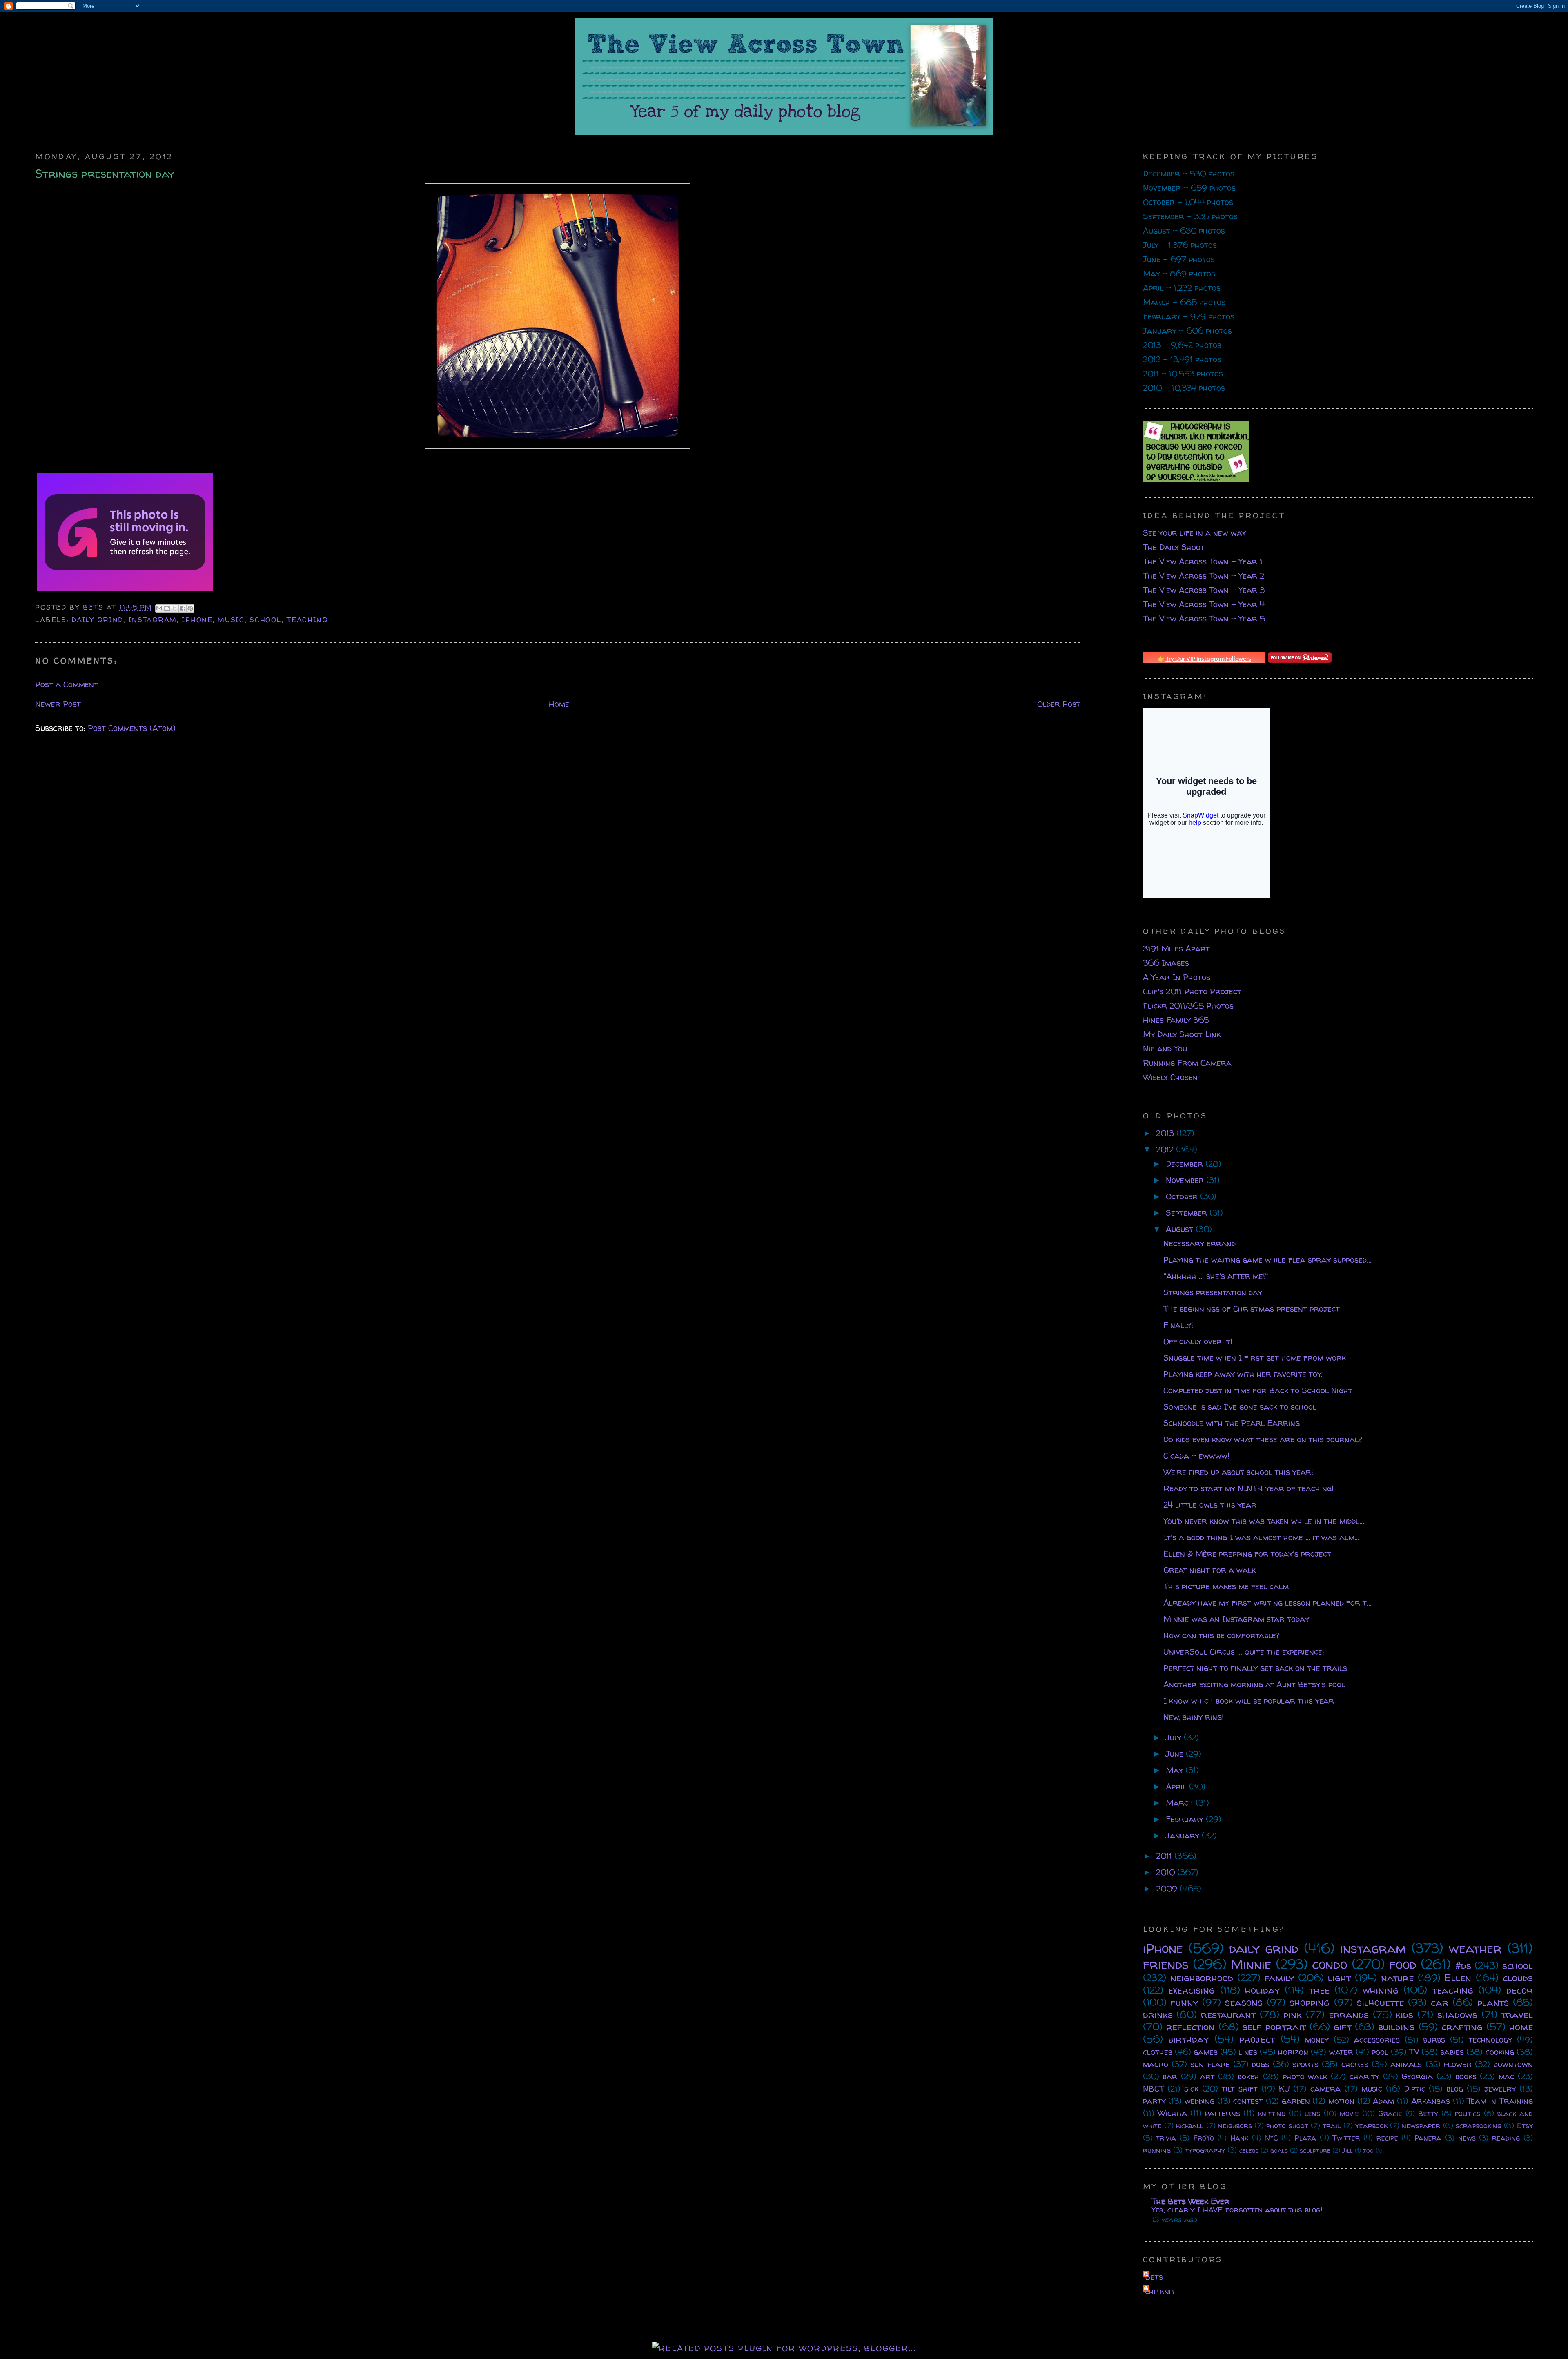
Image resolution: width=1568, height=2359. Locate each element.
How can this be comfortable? (1222, 1635)
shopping (1310, 2002)
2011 (1165, 1856)
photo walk (1305, 2076)
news (1467, 2138)
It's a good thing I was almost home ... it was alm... (1261, 1537)
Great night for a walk (1209, 1570)
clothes (1158, 2052)
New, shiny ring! (1194, 1717)
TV (1414, 2052)
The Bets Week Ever (1190, 2201)
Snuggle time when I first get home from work (1255, 1358)
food (1403, 1964)
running (1157, 2150)
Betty (1428, 2113)
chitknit (1160, 2291)
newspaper (1421, 2126)
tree (1319, 1990)
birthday (1188, 2039)
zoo (1368, 2150)
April (1177, 1786)
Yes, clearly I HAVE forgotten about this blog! (1237, 2210)
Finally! (1178, 1325)
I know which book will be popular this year (1249, 1701)
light (1339, 1978)
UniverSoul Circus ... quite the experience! (1244, 1652)
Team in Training (1500, 2101)
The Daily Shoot (1174, 547)
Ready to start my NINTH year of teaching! (1248, 1488)
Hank (1239, 2138)
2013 (1166, 1133)
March (1181, 1803)
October (1183, 1196)
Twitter (1346, 2138)
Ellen (1458, 1978)
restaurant (1228, 2015)
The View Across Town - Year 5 (1204, 618)
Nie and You (1165, 1048)
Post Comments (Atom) (132, 728)
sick (1191, 2088)
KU (1284, 2088)
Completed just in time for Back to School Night (1258, 1390)
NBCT (1154, 2088)
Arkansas (1431, 2101)
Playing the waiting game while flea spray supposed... (1267, 1260)
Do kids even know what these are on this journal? (1263, 1439)
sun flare (1210, 2064)
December (1186, 1164)
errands (1349, 2015)
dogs (1261, 2064)
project (1257, 2039)
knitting (1272, 2113)
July (1175, 1737)
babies (1452, 2052)
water (1341, 2052)
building (1396, 2027)
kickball (1190, 2126)
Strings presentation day (1213, 1292)
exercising (1192, 1990)
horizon (1293, 2052)
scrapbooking (1479, 2126)
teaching (307, 620)
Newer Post (58, 704)
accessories (1377, 2039)
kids (1404, 2015)
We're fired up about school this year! (1238, 1472)
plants (1493, 2002)
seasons (1244, 2002)
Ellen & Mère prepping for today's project (1247, 1554)
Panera (1428, 2138)
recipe (1387, 2138)
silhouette (1380, 2002)
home (1521, 2027)
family (1279, 1978)
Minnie (1251, 1964)
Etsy (1525, 2126)
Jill (1347, 2150)
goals (1279, 2150)
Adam (1383, 2101)
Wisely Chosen (1170, 1077)
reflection (1190, 2027)
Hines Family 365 (1176, 1020)
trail (1332, 2126)
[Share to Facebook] (183, 608)
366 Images (1166, 963)
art (1207, 2076)
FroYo (1204, 2138)
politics (1468, 2113)
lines (1248, 2052)
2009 (1168, 1888)
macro (1156, 2064)
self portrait (1274, 2027)
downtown (1513, 2064)
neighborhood (1202, 1978)
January (1184, 1835)
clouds (1518, 1978)
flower (1458, 2064)
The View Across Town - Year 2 (1204, 576)
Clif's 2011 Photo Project (1192, 991)
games (1206, 2052)
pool (1380, 2052)
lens (1312, 2113)
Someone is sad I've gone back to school (1240, 1407)
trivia (1166, 2138)
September (1188, 1213)
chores (1355, 2064)
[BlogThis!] (167, 608)
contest (1248, 2101)
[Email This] (159, 608)
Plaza (1305, 2138)
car (1440, 2002)
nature (1397, 1978)
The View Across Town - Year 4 (1204, 604)
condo (1330, 1964)
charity (1364, 2076)
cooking (1500, 2052)
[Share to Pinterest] (190, 608)
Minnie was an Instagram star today (1236, 1619)
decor (1520, 1990)
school (265, 620)
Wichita (1172, 2113)
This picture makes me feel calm (1226, 1586)
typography (1205, 2150)
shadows (1457, 2015)
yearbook (1371, 2126)
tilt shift (1240, 2088)
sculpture (1315, 2150)
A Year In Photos (1177, 977)
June (1176, 1754)
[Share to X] (175, 608)
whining (1381, 1990)
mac (1506, 2076)
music (231, 620)
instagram (153, 620)
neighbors (1235, 2126)
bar (1170, 2076)
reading (1506, 2138)
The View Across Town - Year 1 (1203, 561)
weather (1475, 1948)
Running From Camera (1187, 1063)
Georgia (1417, 2076)
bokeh (1248, 2076)
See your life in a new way (1194, 533)
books (1466, 2076)
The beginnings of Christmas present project (1252, 1309)
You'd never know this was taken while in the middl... (1264, 1521)
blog (1455, 2088)
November (1186, 1180)
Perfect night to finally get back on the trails (1255, 1668)
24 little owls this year (1210, 1505)
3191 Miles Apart (1176, 948)
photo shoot (1287, 2126)
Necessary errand (1199, 1243)
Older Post (1059, 704)
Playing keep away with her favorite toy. (1243, 1374)
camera (1325, 2088)
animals (1406, 2064)
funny (1184, 2002)
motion (1341, 2101)
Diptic (1415, 2088)
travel (1517, 2015)
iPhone (197, 620)
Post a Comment (67, 684)
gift (1342, 2027)
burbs (1434, 2039)
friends (1166, 1964)
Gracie (1390, 2113)
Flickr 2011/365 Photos (1188, 1006)
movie (1349, 2113)
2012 (1166, 1149)
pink (1293, 2015)
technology (1490, 2039)
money (1317, 2039)
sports (1305, 2064)
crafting (1462, 2027)
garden (1296, 2101)
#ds (1463, 1966)
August (1181, 1229)
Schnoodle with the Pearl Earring (1232, 1423)
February (1186, 1819)
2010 (1167, 1872)
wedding (1199, 2101)
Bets (95, 607)
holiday (1262, 1990)
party (1154, 2101)
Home (559, 704)
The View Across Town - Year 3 (1204, 590)
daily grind (97, 620)
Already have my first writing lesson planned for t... (1267, 1603)
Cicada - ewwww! (1196, 1456)
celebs (1249, 2150)
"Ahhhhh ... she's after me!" (1216, 1276)
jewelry (1500, 2088)
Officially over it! (1198, 1341)
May (1176, 1770)
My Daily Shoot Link (1182, 1034)
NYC (1272, 2138)
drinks (1158, 2015)
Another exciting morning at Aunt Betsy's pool (1254, 1684)
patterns (1223, 2113)
